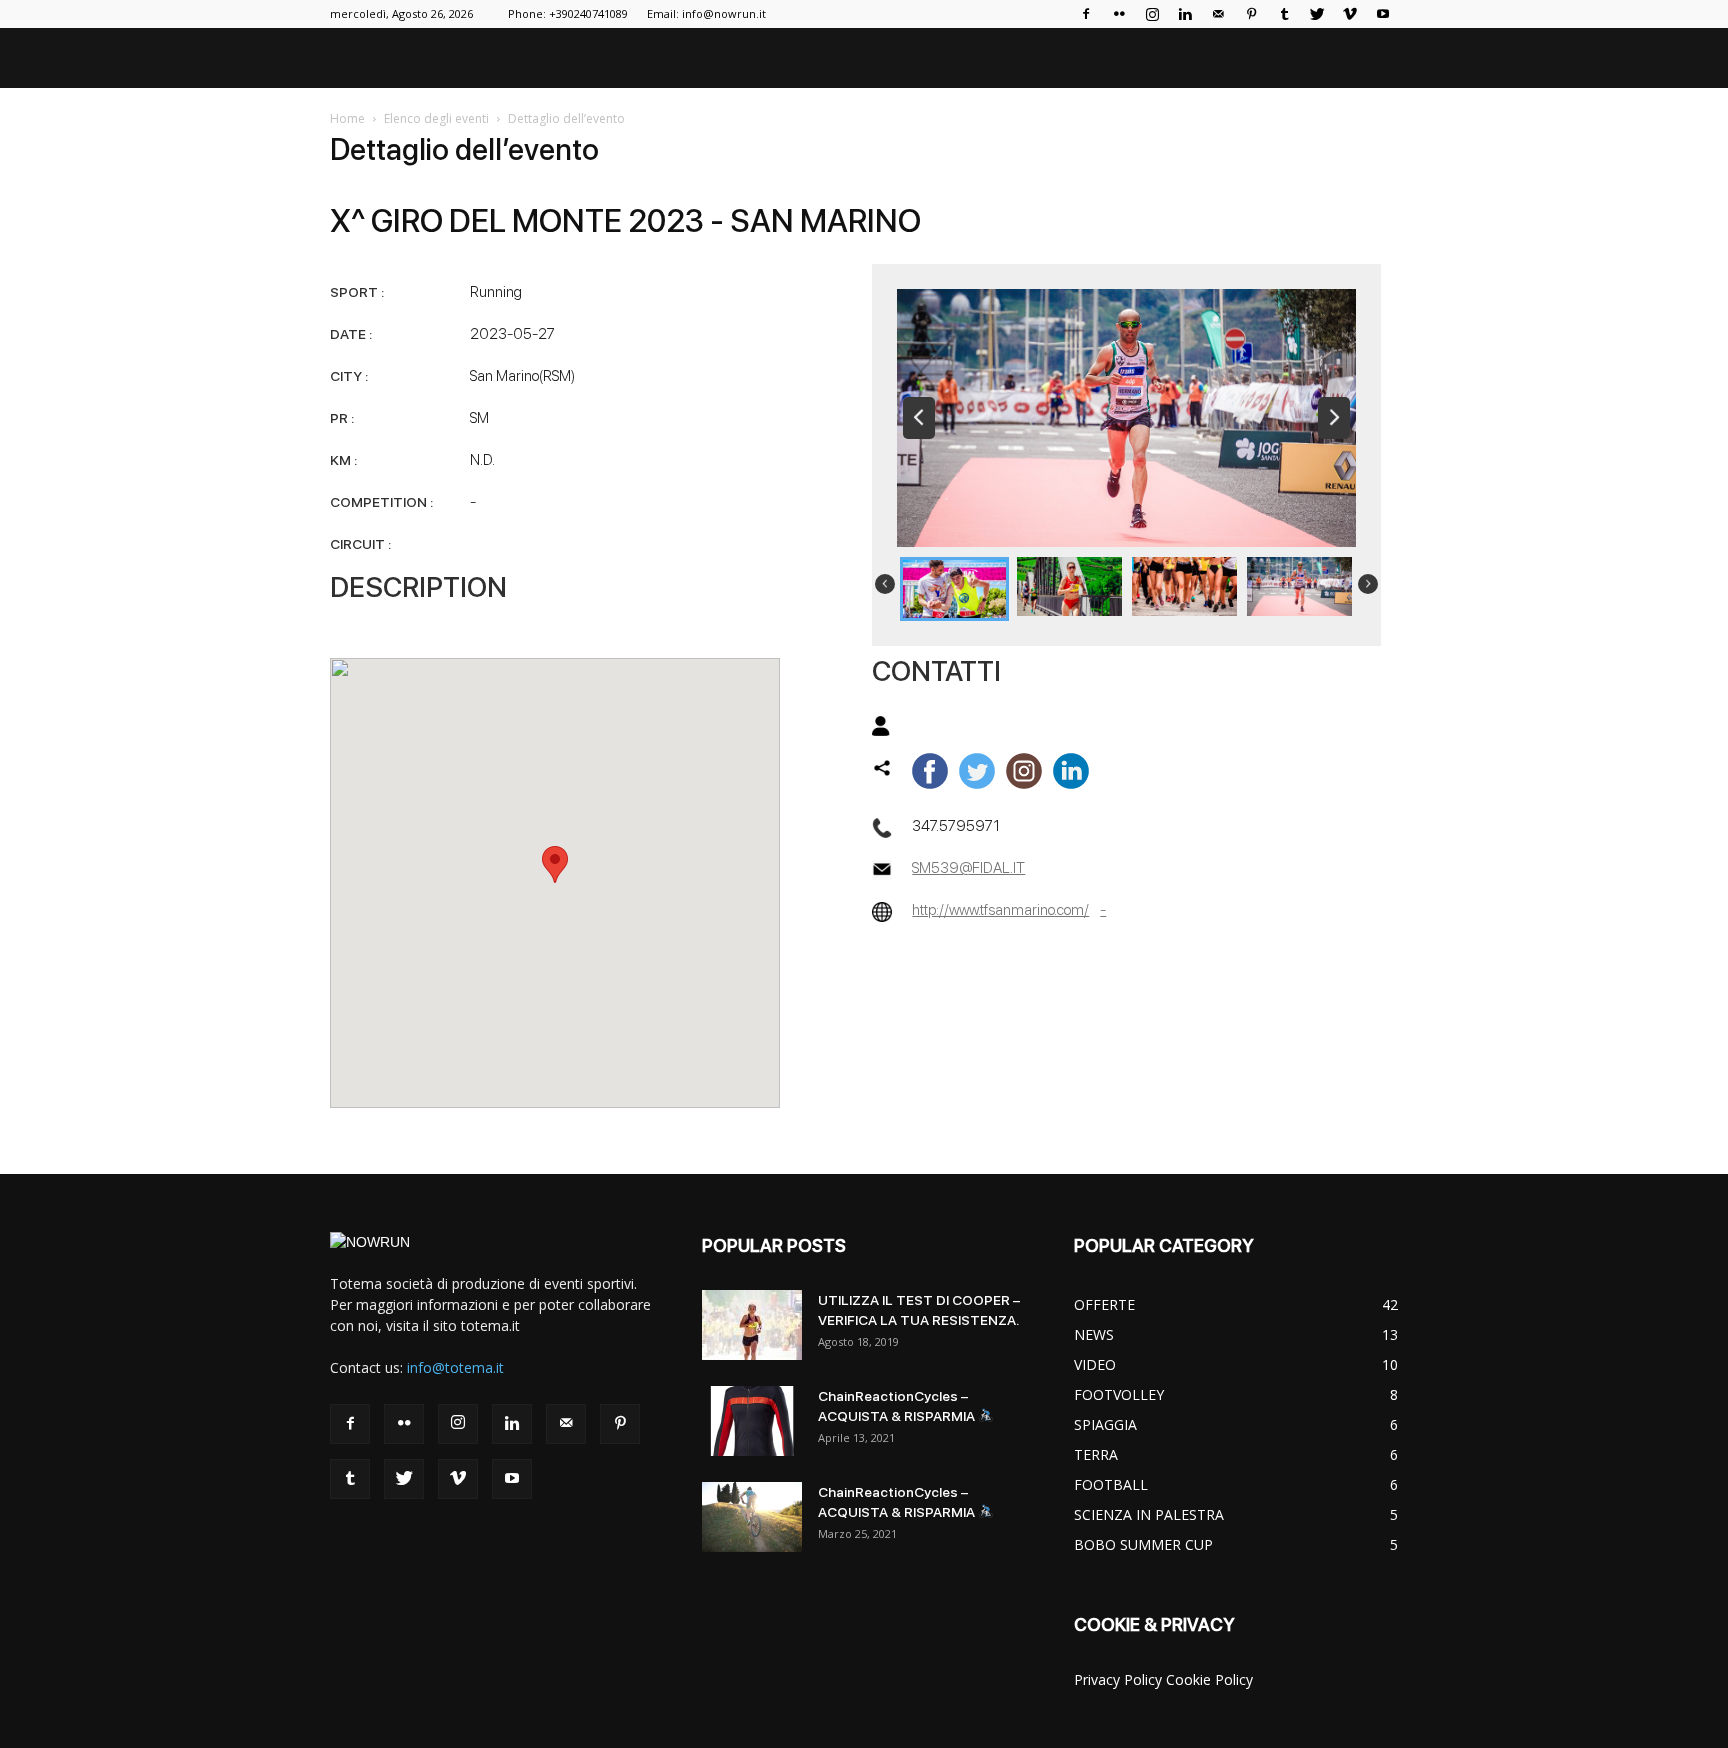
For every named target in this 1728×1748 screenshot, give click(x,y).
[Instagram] (1152, 14)
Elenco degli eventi (436, 118)
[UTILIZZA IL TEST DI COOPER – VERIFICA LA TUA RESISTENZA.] (752, 1325)
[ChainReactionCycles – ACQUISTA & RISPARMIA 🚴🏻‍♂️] (752, 1421)
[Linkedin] (1185, 14)
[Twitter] (1317, 14)
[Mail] (1218, 14)
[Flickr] (1119, 14)
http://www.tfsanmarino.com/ (1000, 910)
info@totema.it (455, 1367)
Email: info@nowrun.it (706, 13)
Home (347, 118)
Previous (919, 418)
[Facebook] (1086, 14)
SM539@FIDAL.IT (968, 868)
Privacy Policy (1118, 1679)
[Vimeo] (1350, 14)
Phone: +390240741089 (568, 13)
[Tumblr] (1284, 14)
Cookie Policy (1209, 1679)
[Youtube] (1383, 14)
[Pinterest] (1251, 14)
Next (1334, 418)
